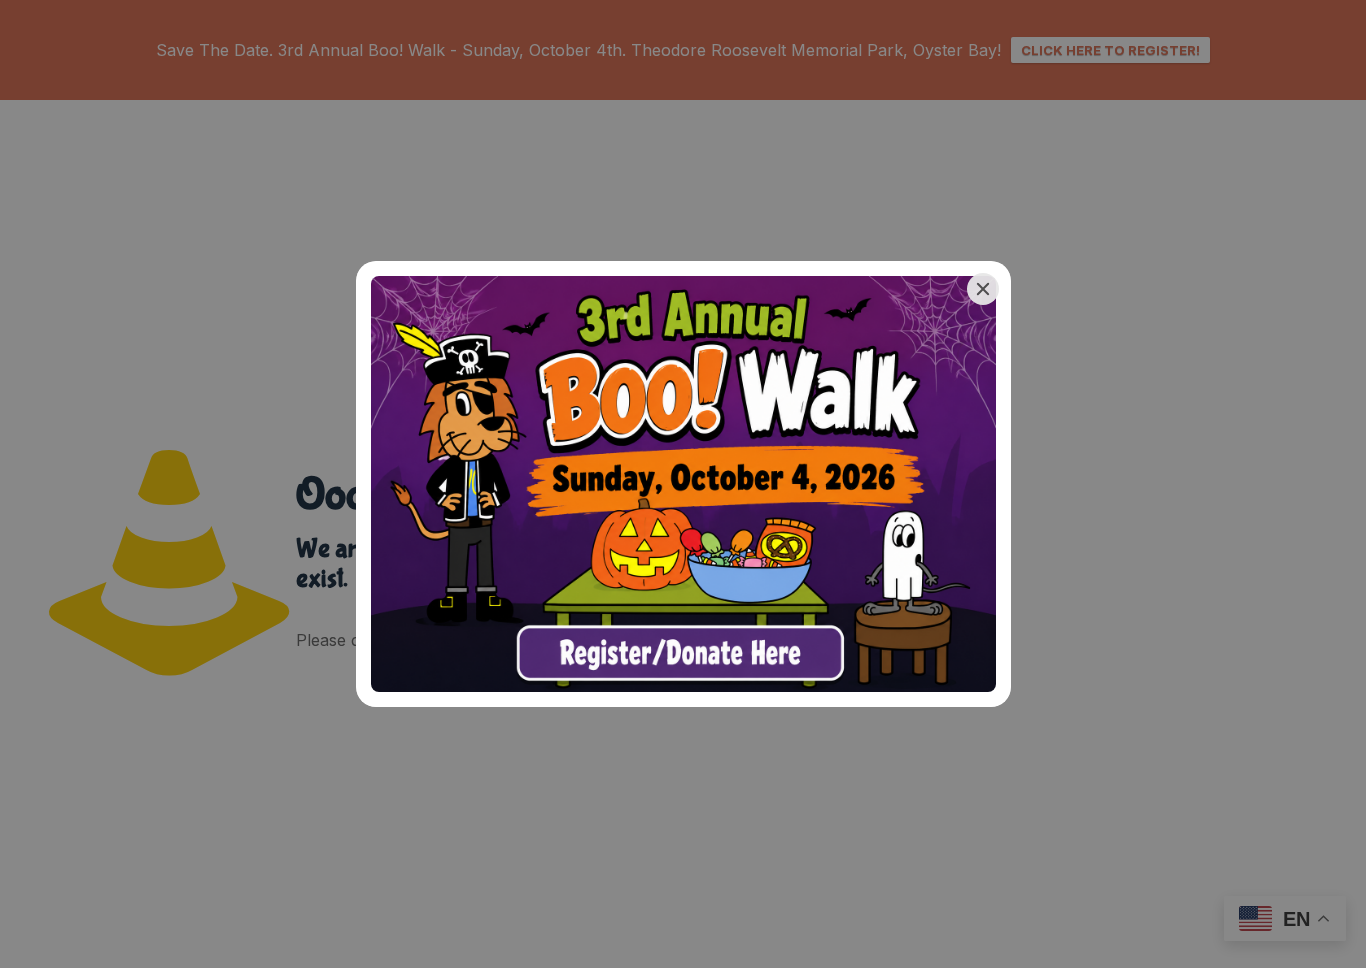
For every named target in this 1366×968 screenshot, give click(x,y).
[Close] (983, 289)
